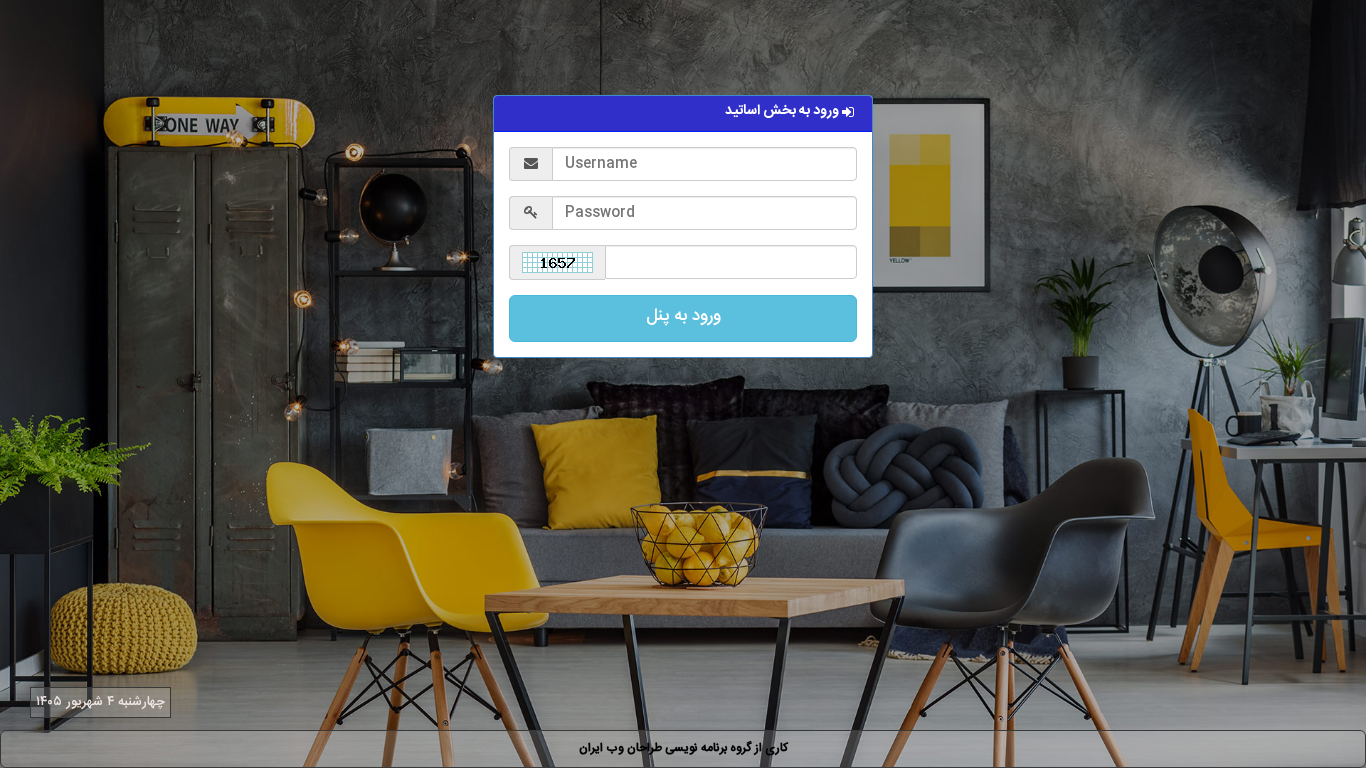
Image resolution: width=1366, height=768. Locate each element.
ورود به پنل (683, 316)
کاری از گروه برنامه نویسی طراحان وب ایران (683, 748)
